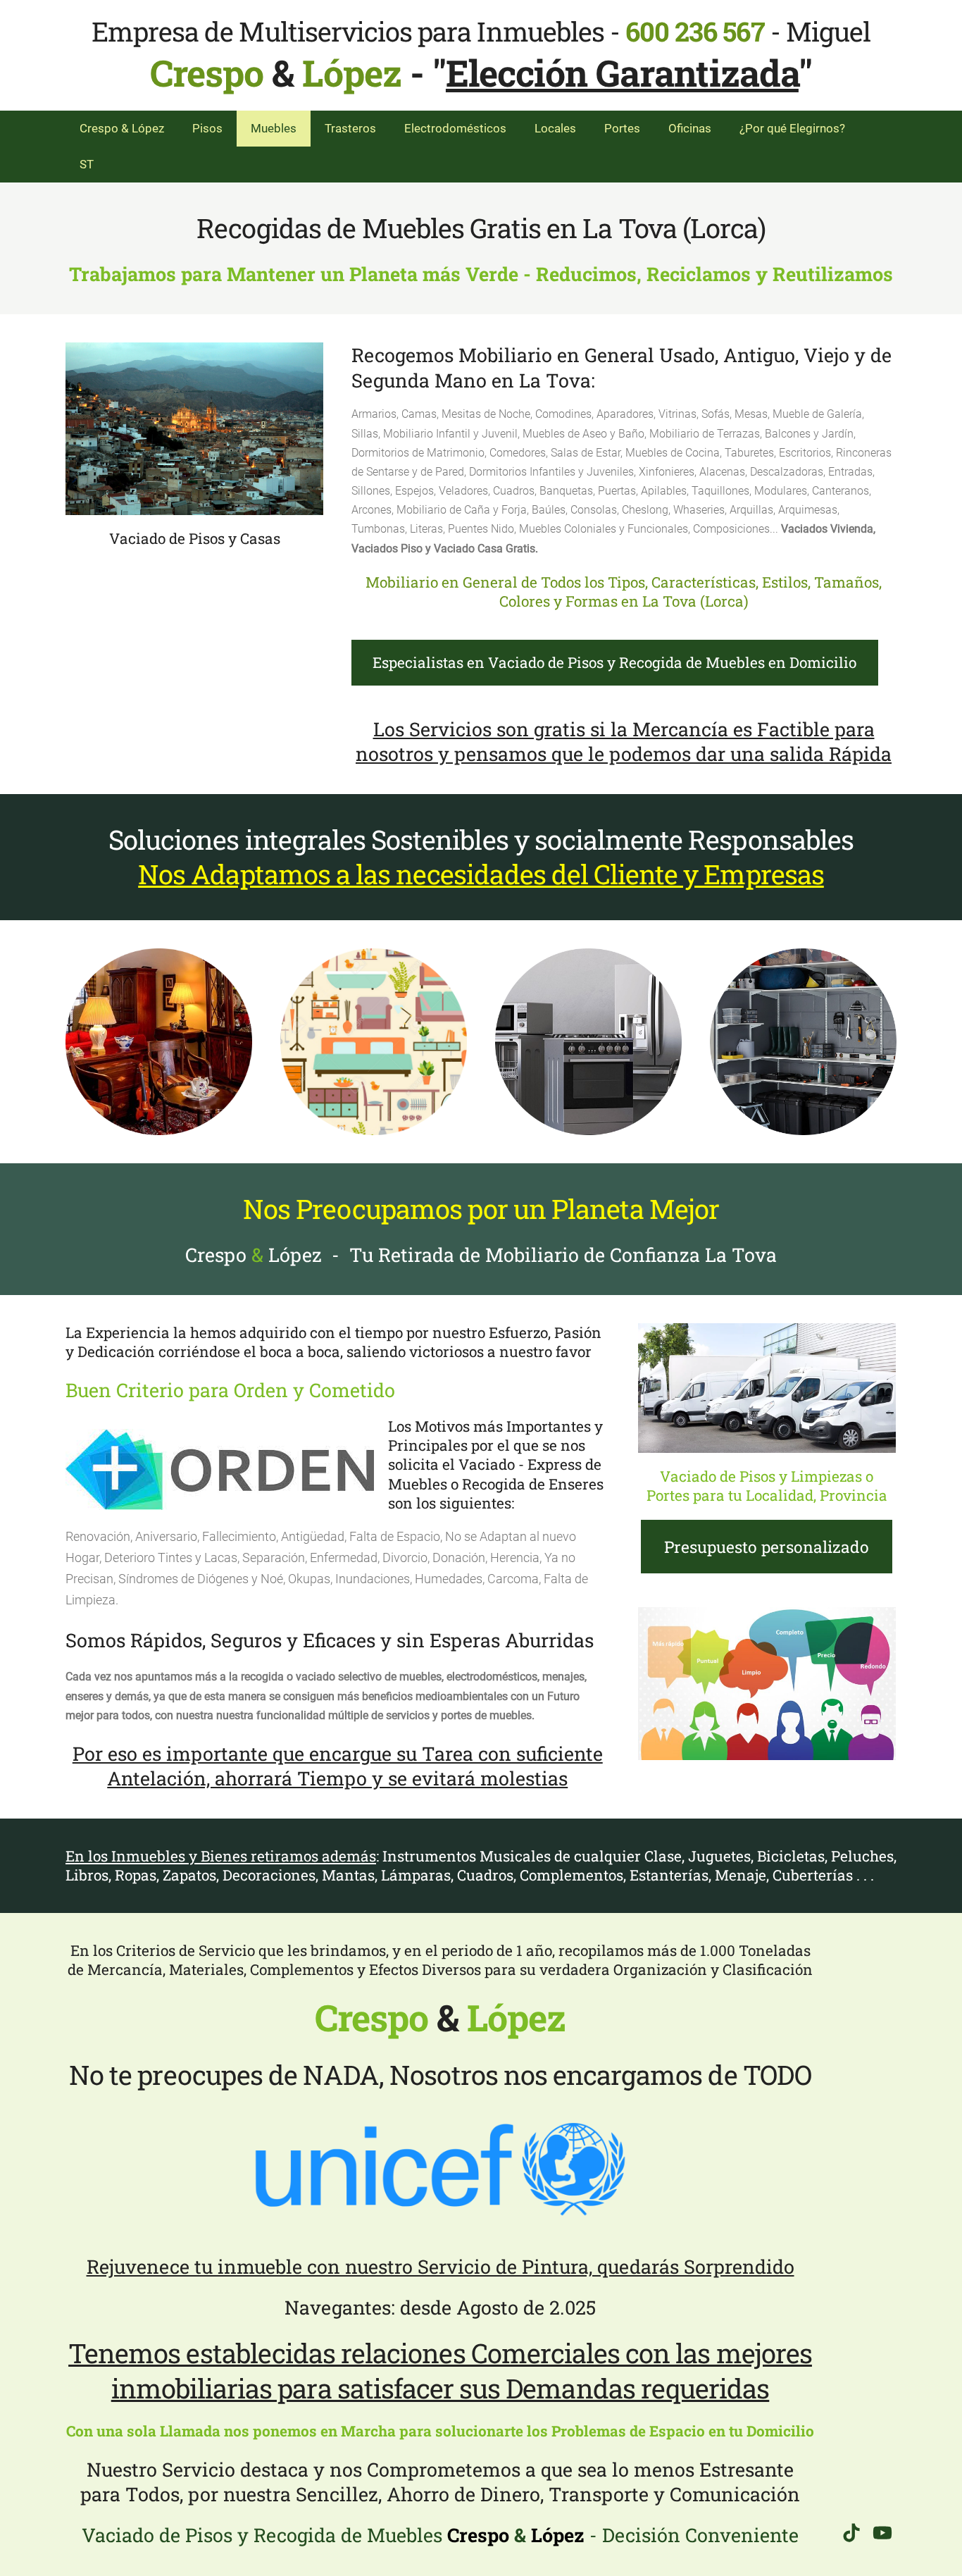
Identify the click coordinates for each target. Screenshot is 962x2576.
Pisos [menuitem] (207, 128)
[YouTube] (882, 2533)
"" (622, 73)
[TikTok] (851, 2533)
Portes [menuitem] (622, 128)
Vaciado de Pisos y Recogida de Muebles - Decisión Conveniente (440, 2535)
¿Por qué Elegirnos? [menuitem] (792, 128)
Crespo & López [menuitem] (122, 128)
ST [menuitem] (87, 164)
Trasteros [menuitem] (350, 128)
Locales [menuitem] (555, 128)
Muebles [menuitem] (274, 128)
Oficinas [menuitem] (690, 128)
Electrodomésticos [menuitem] (455, 128)
